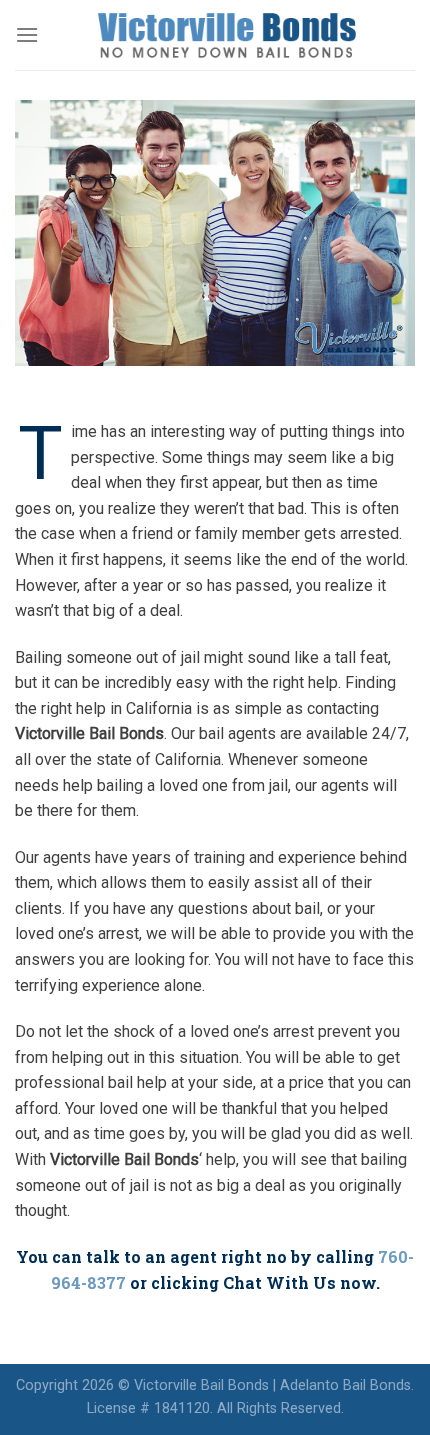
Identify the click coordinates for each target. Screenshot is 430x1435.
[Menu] (27, 34)
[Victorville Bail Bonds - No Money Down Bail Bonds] (227, 35)
